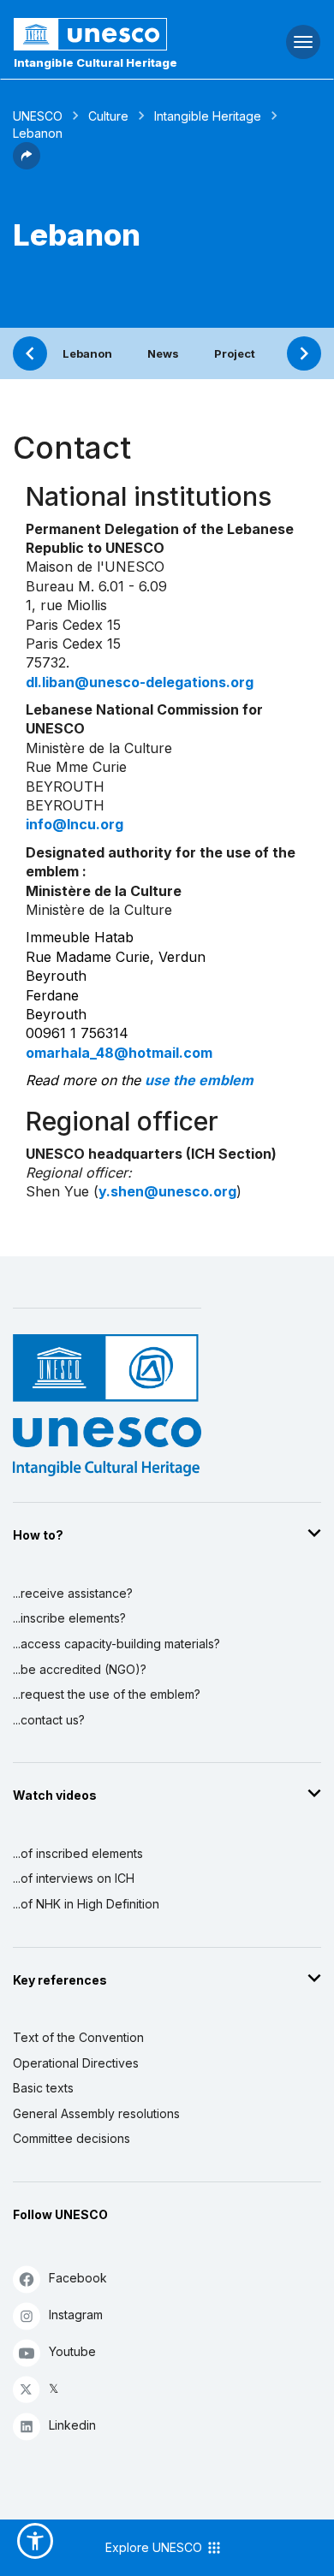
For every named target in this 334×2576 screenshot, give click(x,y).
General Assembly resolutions (96, 2113)
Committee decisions (72, 2138)
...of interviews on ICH (74, 1878)
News (163, 353)
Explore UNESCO (155, 2547)
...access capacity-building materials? (116, 1644)
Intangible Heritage (208, 116)
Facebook (78, 2278)
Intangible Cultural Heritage (95, 62)
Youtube (72, 2351)
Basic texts (43, 2088)
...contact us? (49, 1720)
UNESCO (38, 116)
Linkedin (72, 2425)
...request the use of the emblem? (107, 1694)
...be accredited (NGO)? (80, 1669)
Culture (108, 116)
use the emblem (199, 1080)
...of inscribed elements (78, 1853)
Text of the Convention (78, 2037)
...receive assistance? (73, 1593)
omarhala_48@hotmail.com (119, 1053)
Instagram (76, 2315)
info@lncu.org (75, 824)
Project (235, 353)
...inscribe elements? (69, 1618)
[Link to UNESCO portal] (112, 34)
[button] (27, 164)
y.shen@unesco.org (167, 1191)
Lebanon (87, 353)
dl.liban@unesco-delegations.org (140, 682)
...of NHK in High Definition (86, 1904)
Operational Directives (76, 2063)
